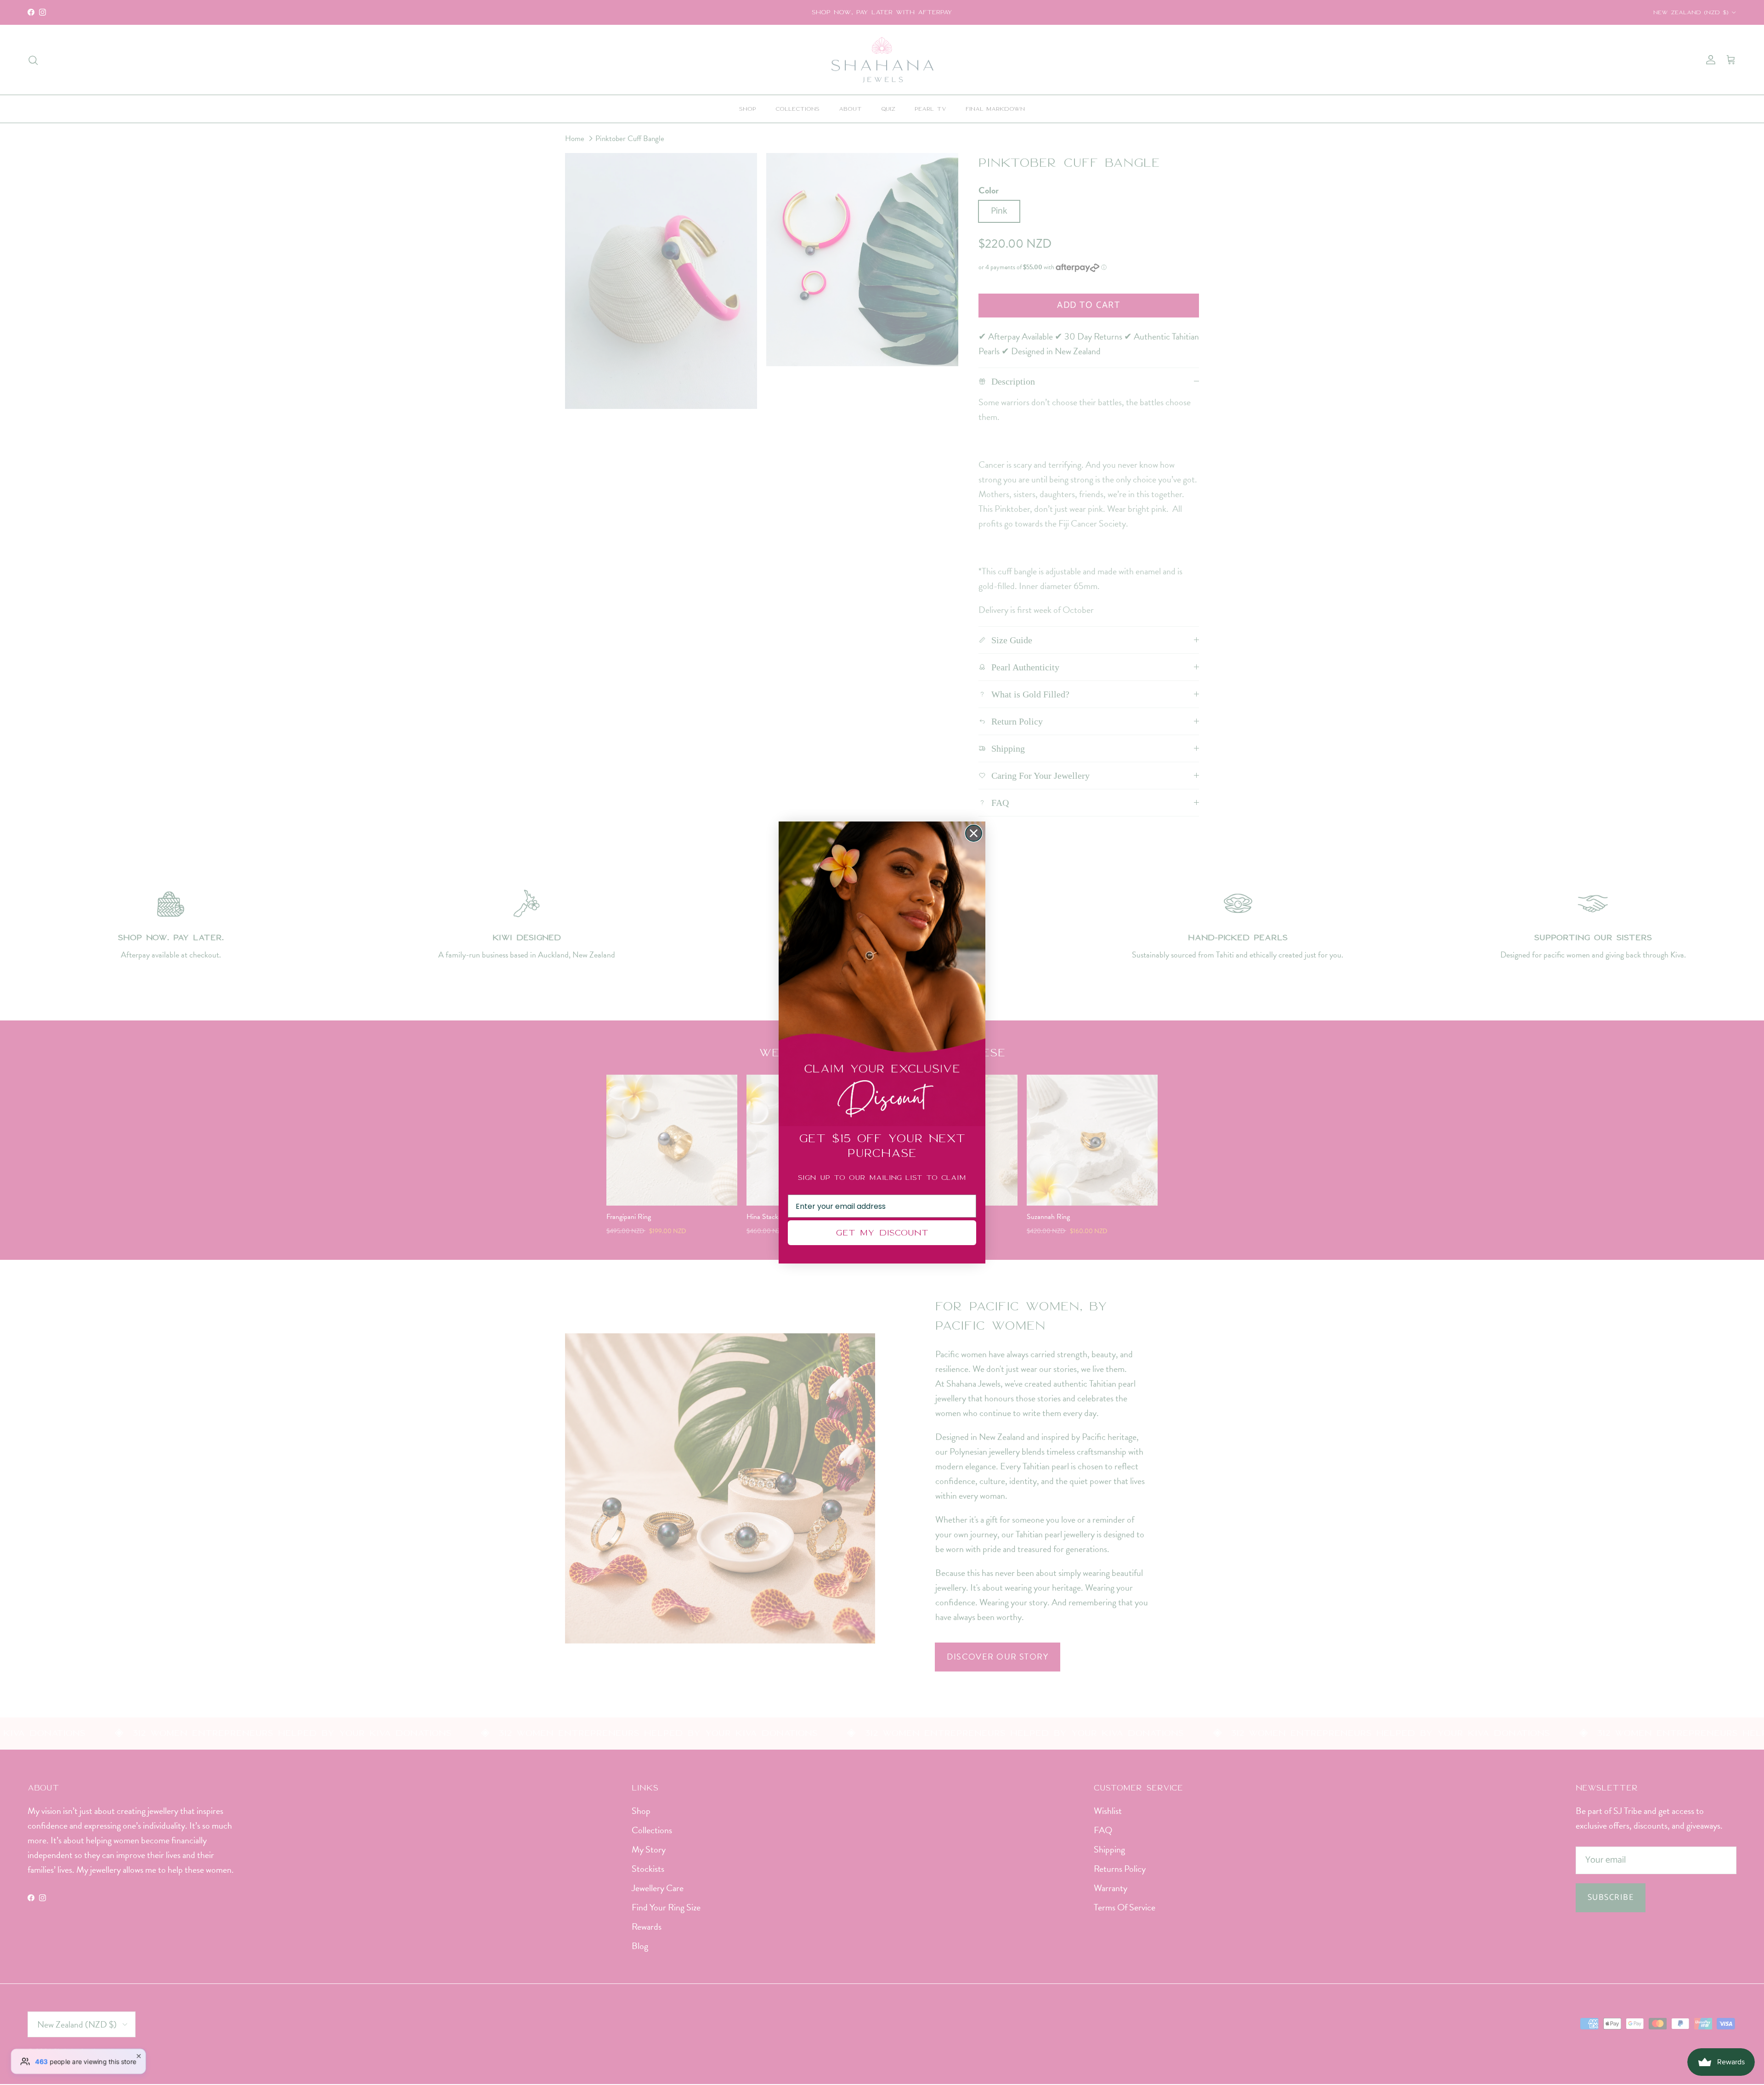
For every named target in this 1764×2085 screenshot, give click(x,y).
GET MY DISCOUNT (882, 1232)
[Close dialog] (974, 833)
